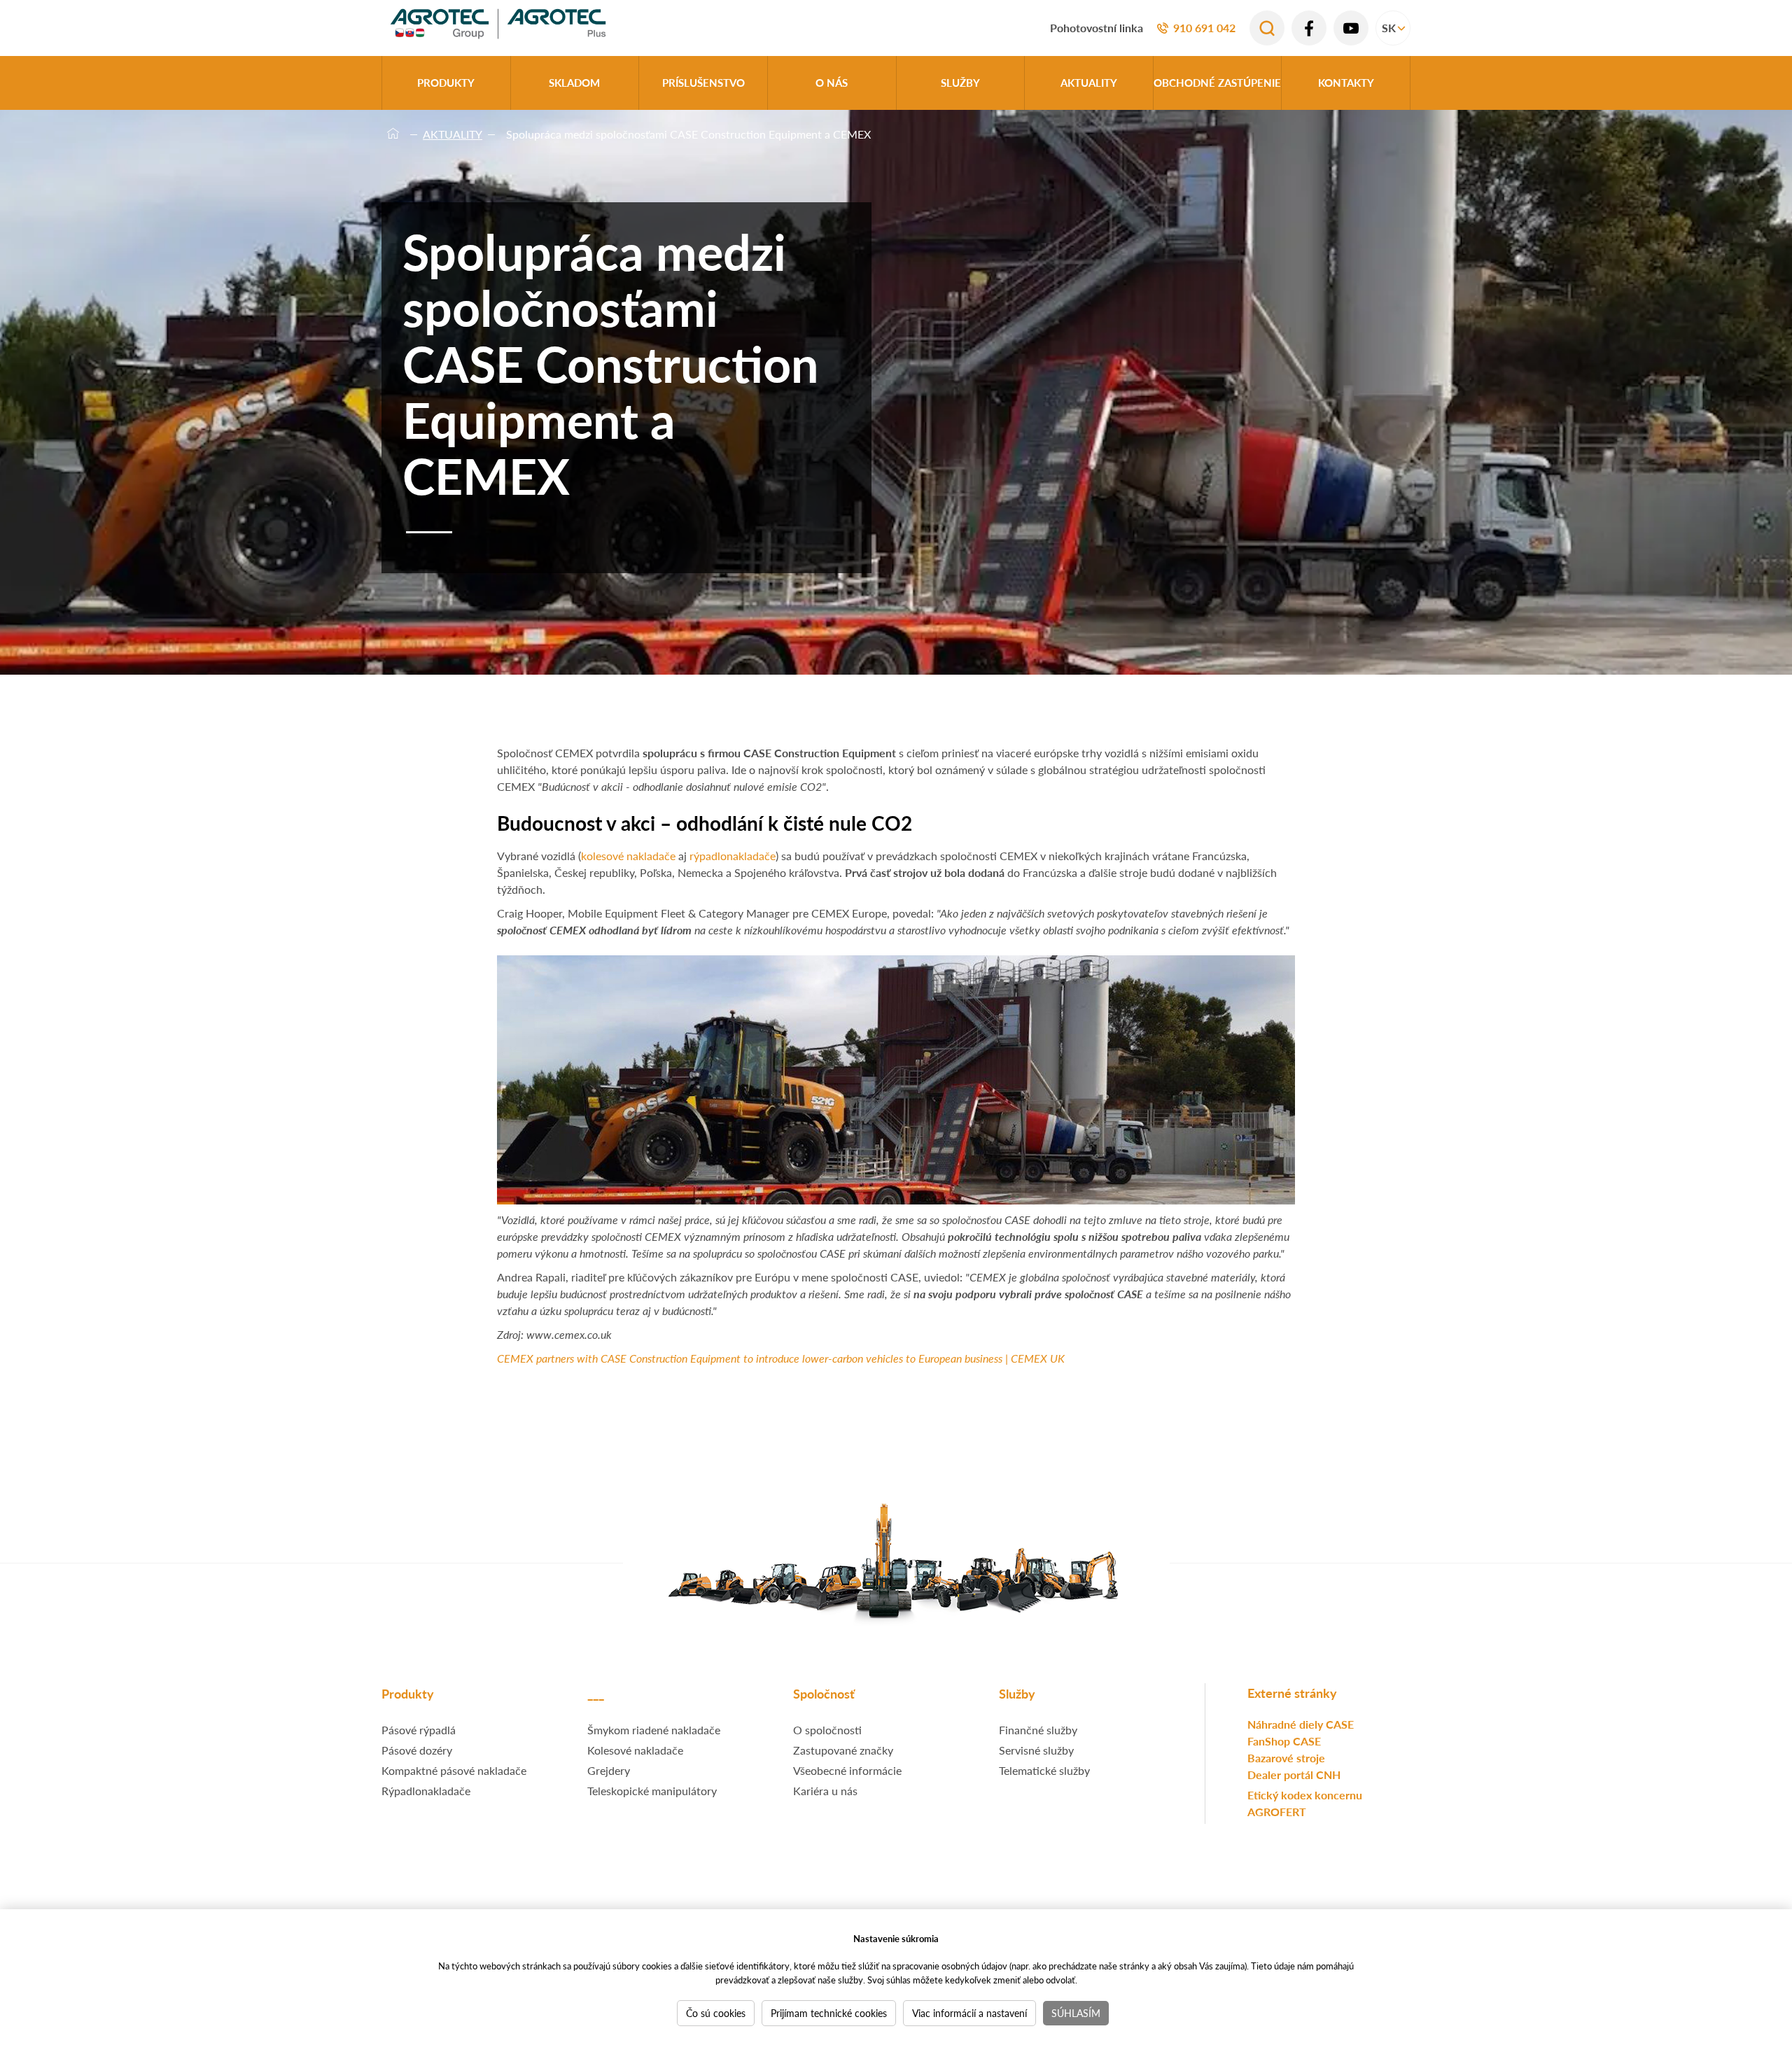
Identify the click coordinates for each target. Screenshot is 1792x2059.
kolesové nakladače (628, 856)
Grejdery (609, 1770)
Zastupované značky (843, 1750)
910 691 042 (1204, 28)
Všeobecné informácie (847, 1770)
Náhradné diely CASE (1301, 1724)
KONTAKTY (1346, 82)
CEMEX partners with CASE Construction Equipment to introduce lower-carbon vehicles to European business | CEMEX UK (781, 1358)
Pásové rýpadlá (419, 1730)
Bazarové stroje (1286, 1758)
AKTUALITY (1089, 82)
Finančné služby (1038, 1730)
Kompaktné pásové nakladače (454, 1770)
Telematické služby (1044, 1770)
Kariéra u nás (825, 1791)
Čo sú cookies (716, 2013)
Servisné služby (1036, 1750)
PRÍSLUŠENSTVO (703, 82)
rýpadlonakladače (733, 856)
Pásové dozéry (417, 1750)
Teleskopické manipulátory (652, 1791)
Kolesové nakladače (635, 1750)
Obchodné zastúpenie (1217, 82)
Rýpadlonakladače (426, 1791)
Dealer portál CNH (1294, 1775)
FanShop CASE (1284, 1741)
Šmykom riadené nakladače (654, 1730)
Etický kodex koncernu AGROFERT (1305, 1803)
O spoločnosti (827, 1730)
